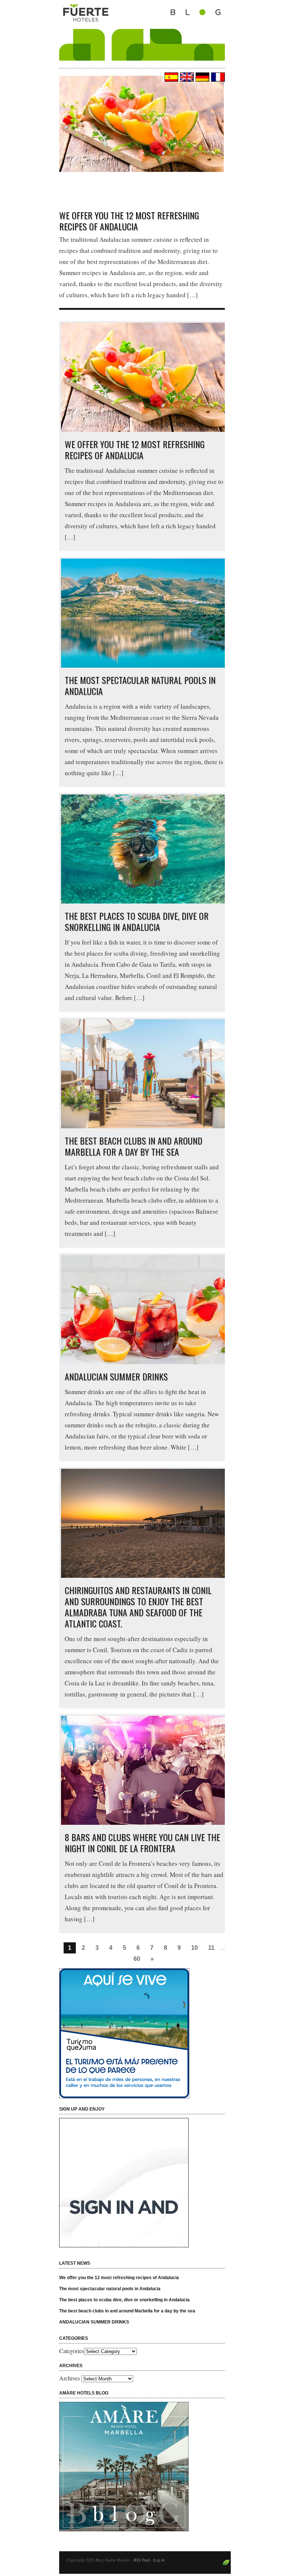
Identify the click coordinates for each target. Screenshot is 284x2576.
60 (137, 1959)
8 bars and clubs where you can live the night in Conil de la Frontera (142, 1843)
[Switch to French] (217, 77)
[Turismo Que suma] (144, 2033)
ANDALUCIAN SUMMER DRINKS (116, 1376)
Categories (72, 2351)
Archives (70, 2378)
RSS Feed (142, 2560)
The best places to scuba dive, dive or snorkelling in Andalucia (137, 921)
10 (195, 1948)
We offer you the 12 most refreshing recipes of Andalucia (129, 221)
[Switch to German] (202, 77)
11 (211, 1948)
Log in (159, 2560)
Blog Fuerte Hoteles (142, 30)
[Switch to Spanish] (170, 77)
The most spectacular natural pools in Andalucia (140, 685)
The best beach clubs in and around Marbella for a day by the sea (133, 1146)
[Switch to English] (186, 77)
